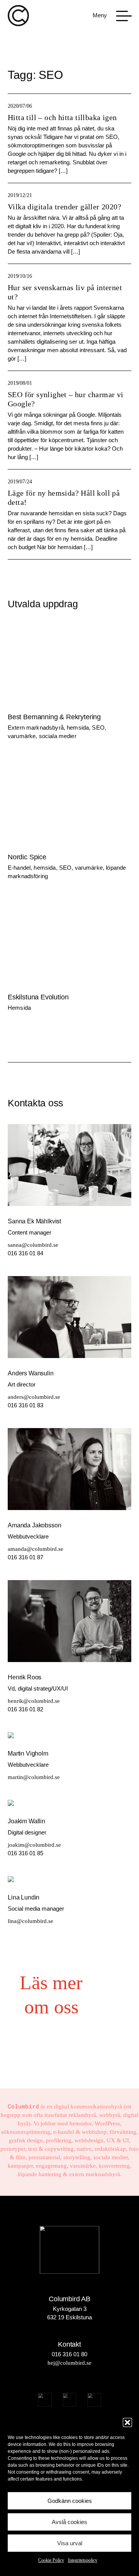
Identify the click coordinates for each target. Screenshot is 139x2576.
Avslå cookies (69, 2522)
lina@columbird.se (31, 1921)
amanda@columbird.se (36, 1549)
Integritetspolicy (83, 2560)
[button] (127, 2422)
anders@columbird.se (34, 1397)
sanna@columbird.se (33, 1245)
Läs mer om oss (51, 1995)
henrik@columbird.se (34, 1701)
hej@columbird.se (69, 2363)
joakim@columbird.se (34, 1845)
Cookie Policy (51, 2560)
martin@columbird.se (34, 1777)
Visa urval (70, 2543)
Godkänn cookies (70, 2501)
